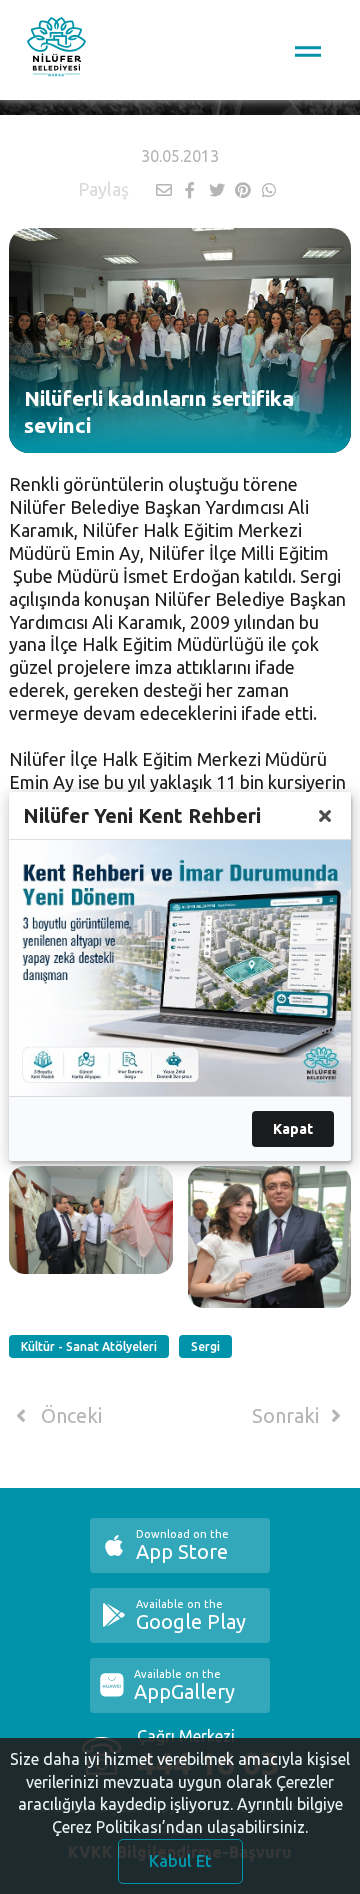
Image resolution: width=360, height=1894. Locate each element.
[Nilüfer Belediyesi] (56, 50)
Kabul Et (180, 1861)
